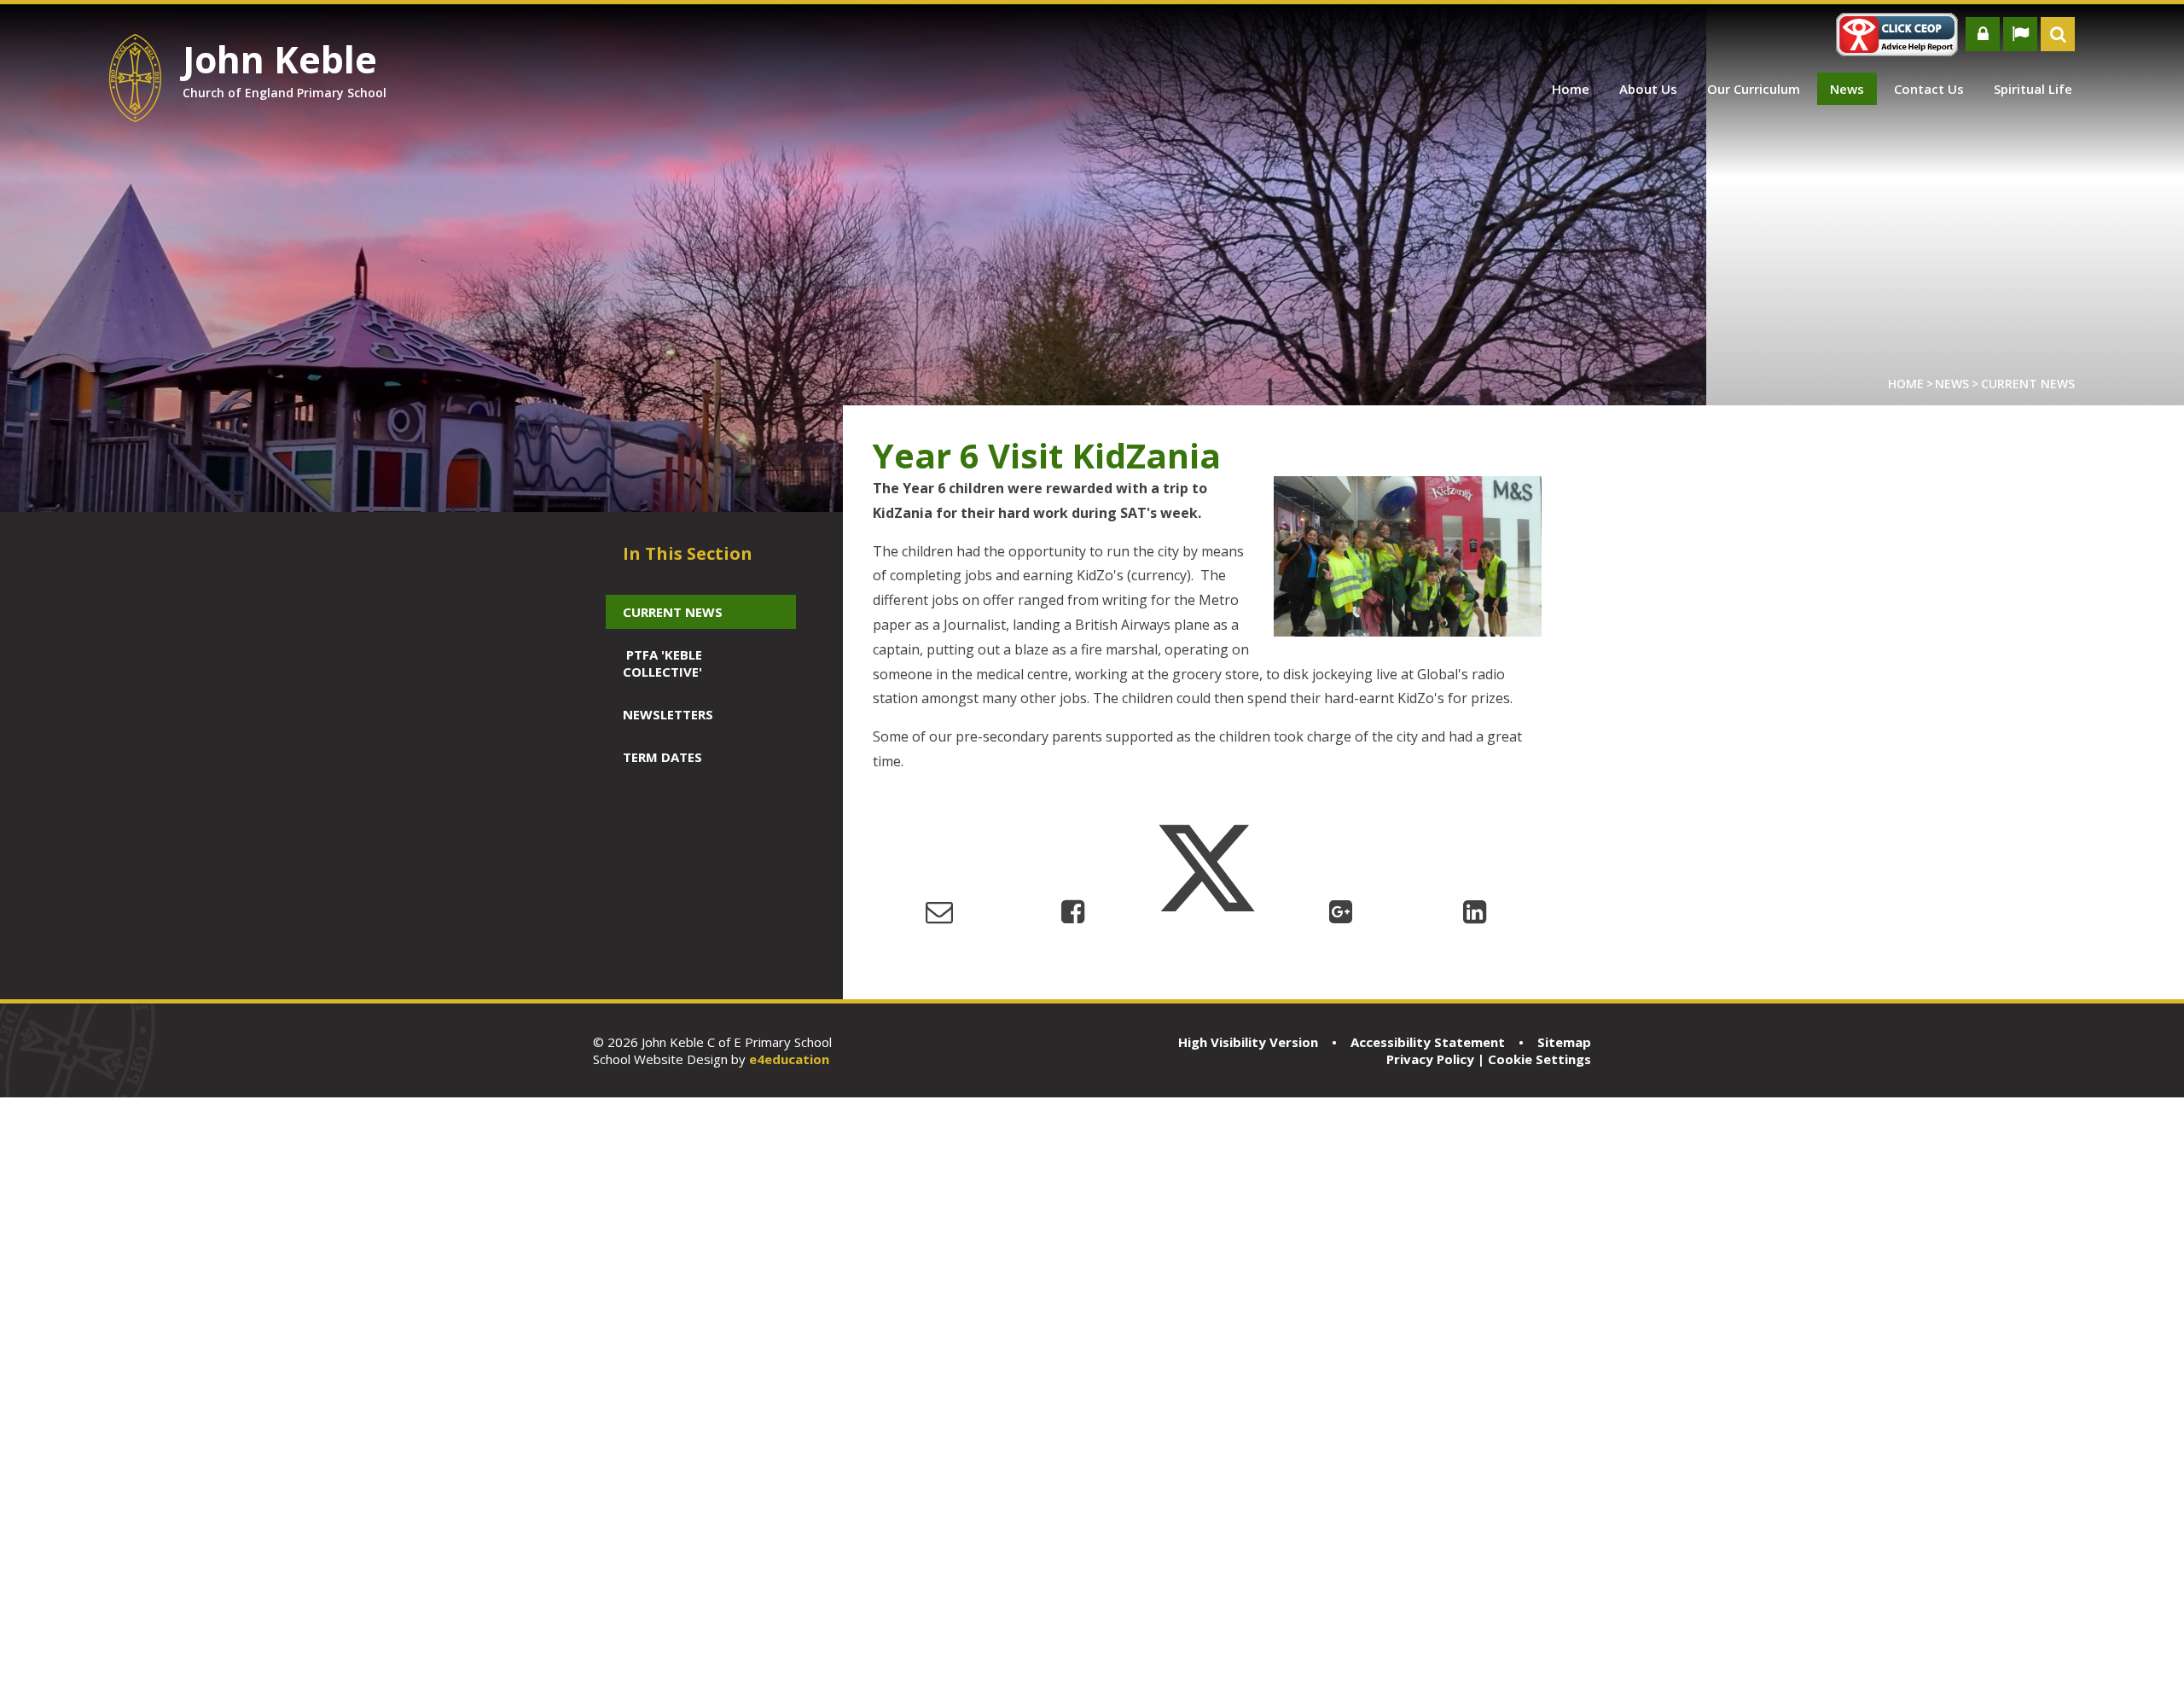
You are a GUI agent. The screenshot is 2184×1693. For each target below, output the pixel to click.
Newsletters (668, 714)
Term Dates (662, 757)
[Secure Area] (1983, 34)
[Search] (2058, 34)
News (1952, 384)
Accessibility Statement (1428, 1042)
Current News (2028, 384)
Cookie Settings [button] (1539, 1059)
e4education (789, 1059)
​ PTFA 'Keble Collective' (662, 663)
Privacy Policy (1430, 1059)
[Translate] (2020, 34)
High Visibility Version (1248, 1042)
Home (1906, 384)
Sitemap (1564, 1042)
